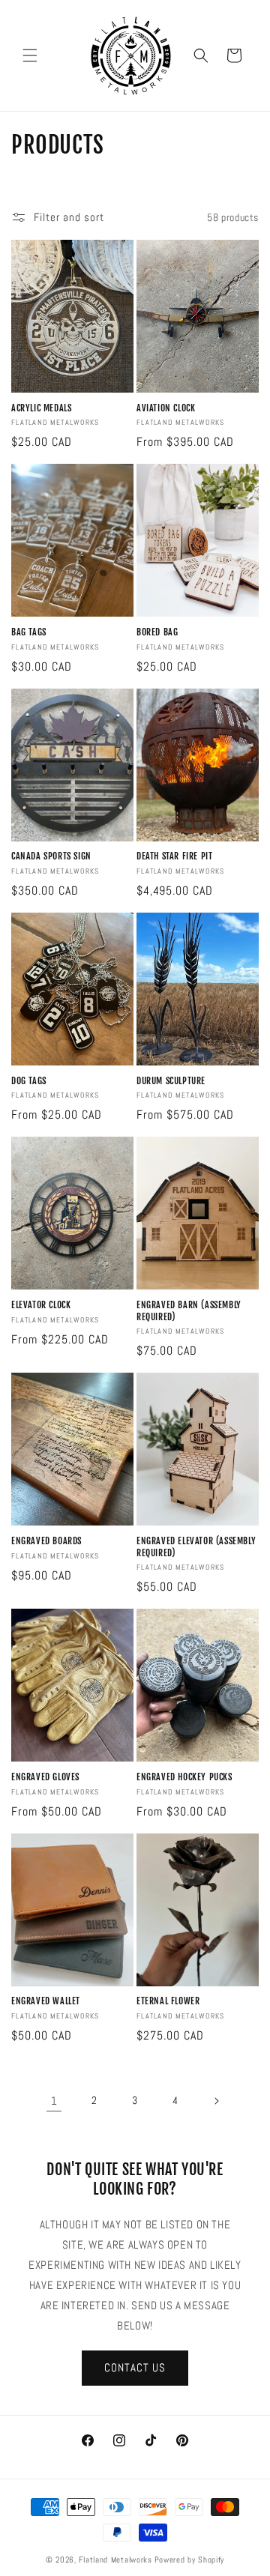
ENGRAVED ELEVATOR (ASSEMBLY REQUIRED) (196, 1547)
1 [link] (54, 2101)
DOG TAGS (29, 1081)
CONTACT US (135, 2367)
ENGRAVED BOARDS (46, 1541)
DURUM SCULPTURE (171, 1081)
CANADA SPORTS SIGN (51, 856)
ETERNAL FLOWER (168, 2001)
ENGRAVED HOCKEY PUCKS (184, 1777)
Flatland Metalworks (115, 2560)
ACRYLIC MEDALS (41, 408)
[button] (30, 55)
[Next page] (216, 2101)
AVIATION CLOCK (166, 408)
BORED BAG (157, 632)
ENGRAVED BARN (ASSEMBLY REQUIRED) (189, 1311)
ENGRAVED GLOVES (45, 1777)
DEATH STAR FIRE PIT (174, 856)
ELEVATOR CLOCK (41, 1305)
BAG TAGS (29, 632)
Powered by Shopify (190, 2560)
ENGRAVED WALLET (46, 2001)
